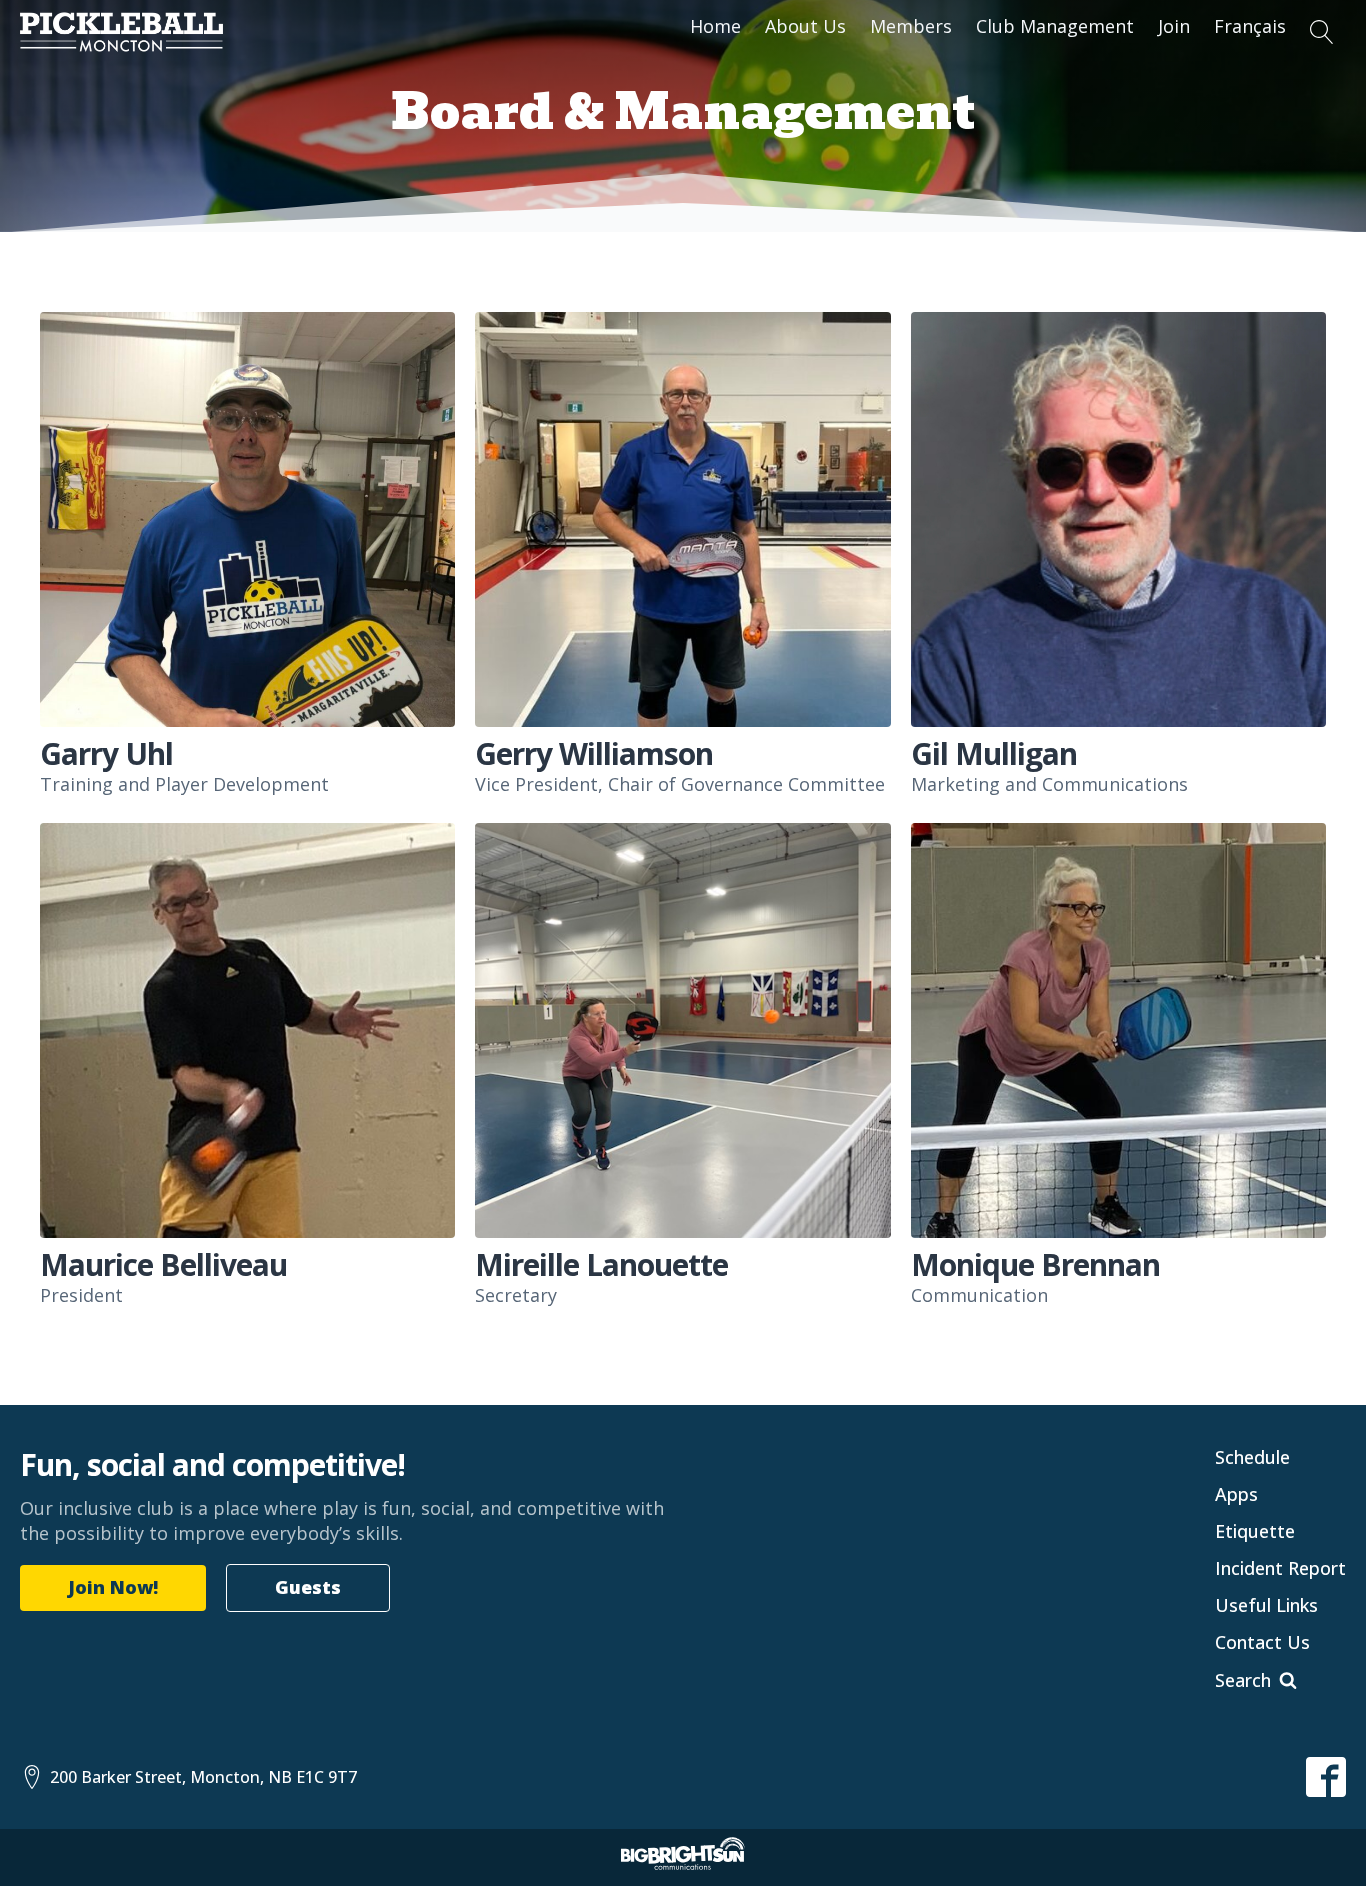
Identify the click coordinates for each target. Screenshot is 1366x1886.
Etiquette (1255, 1531)
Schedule (1252, 1457)
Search (1243, 1680)
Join (1174, 26)
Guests (308, 1587)
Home (715, 26)
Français (1250, 26)
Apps (1236, 1494)
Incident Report (1280, 1568)
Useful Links (1266, 1605)
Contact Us (1262, 1642)
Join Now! (113, 1587)
